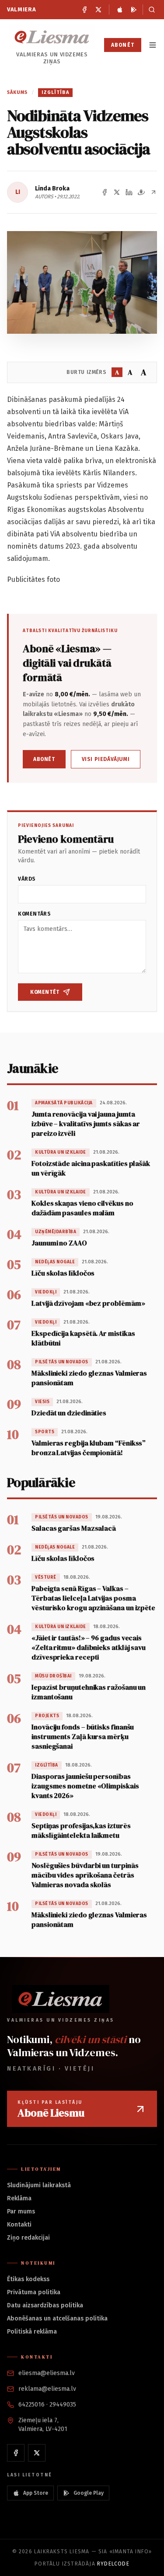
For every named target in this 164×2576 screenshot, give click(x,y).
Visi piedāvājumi (106, 759)
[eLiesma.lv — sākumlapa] (52, 37)
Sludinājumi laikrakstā (39, 2185)
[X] (98, 10)
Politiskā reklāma (32, 2332)
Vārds (27, 879)
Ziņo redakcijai (28, 2238)
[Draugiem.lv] (141, 192)
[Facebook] (84, 10)
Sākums (17, 92)
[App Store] (120, 10)
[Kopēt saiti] (154, 192)
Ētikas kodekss (28, 2279)
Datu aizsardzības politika (45, 2305)
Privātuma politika (34, 2292)
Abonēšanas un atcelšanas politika (57, 2318)
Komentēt (45, 992)
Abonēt (123, 45)
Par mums (21, 2211)
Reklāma (19, 2198)
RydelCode (113, 2564)
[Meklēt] (150, 10)
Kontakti (19, 2225)
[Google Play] (134, 10)
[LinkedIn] (129, 192)
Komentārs (34, 914)
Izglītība (55, 92)
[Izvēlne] (153, 45)
